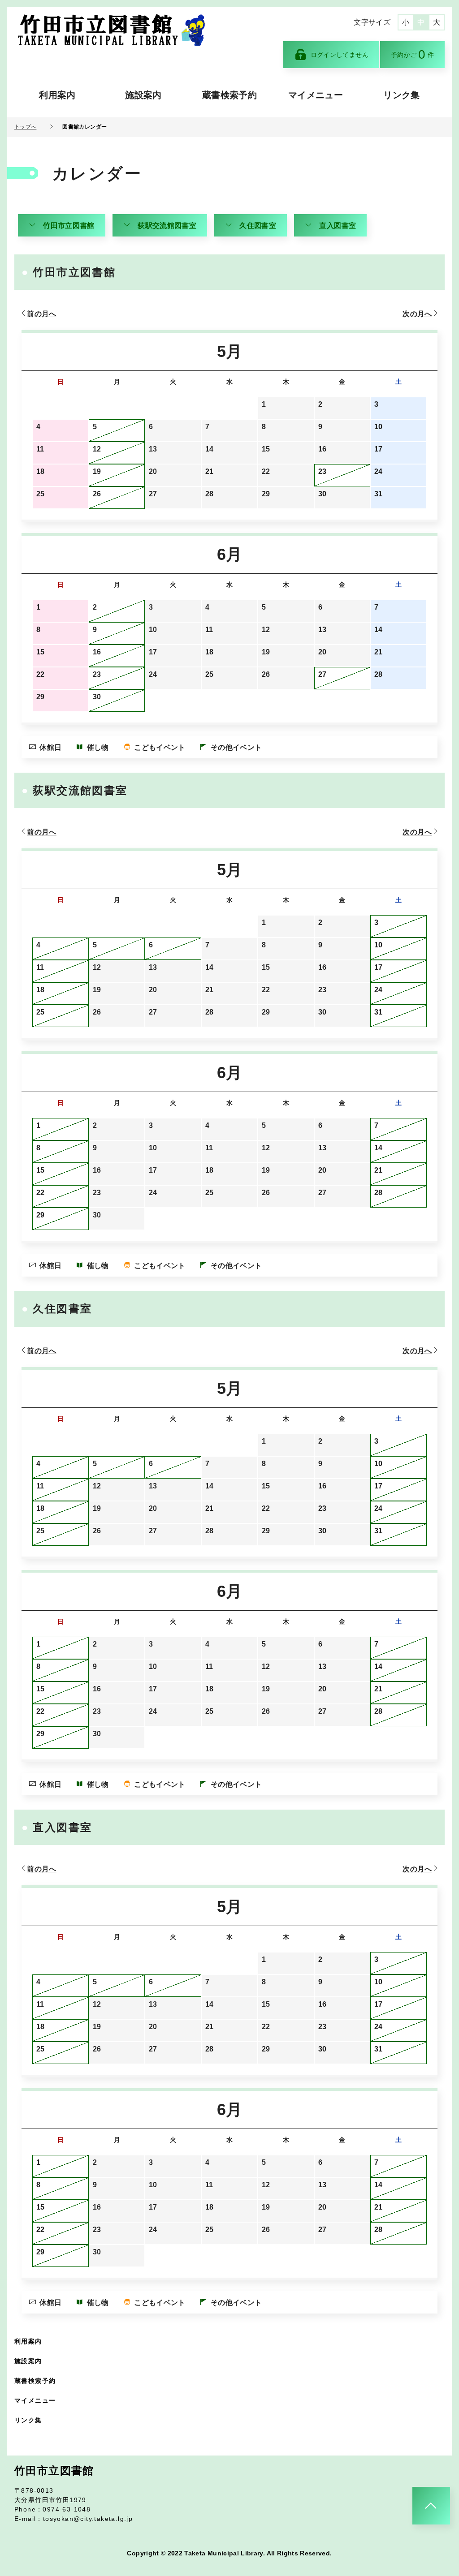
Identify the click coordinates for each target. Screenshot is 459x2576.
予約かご (412, 54)
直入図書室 (338, 226)
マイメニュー (316, 95)
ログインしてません (340, 55)
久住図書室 (258, 226)
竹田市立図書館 (69, 226)
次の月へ (417, 314)
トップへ (25, 127)
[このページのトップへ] (431, 2506)
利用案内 (57, 95)
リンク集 (401, 95)
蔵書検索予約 (229, 95)
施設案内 (143, 95)
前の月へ (41, 314)
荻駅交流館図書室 (167, 226)
